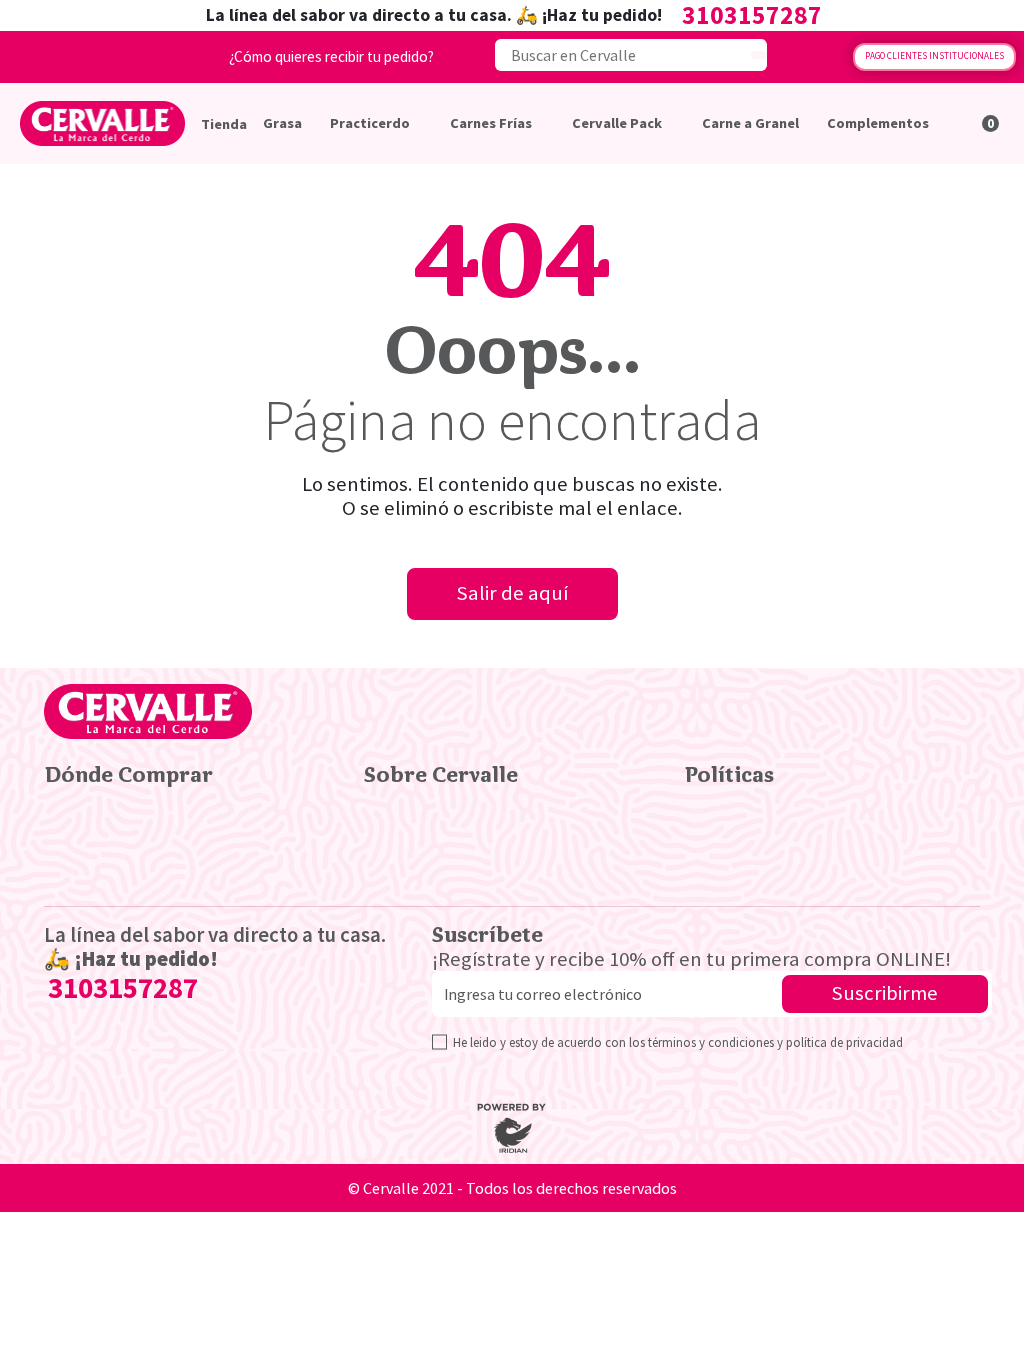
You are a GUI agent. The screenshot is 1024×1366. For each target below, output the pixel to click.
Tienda (224, 124)
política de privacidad (844, 1042)
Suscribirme (885, 993)
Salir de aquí (512, 593)
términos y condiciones (711, 1042)
